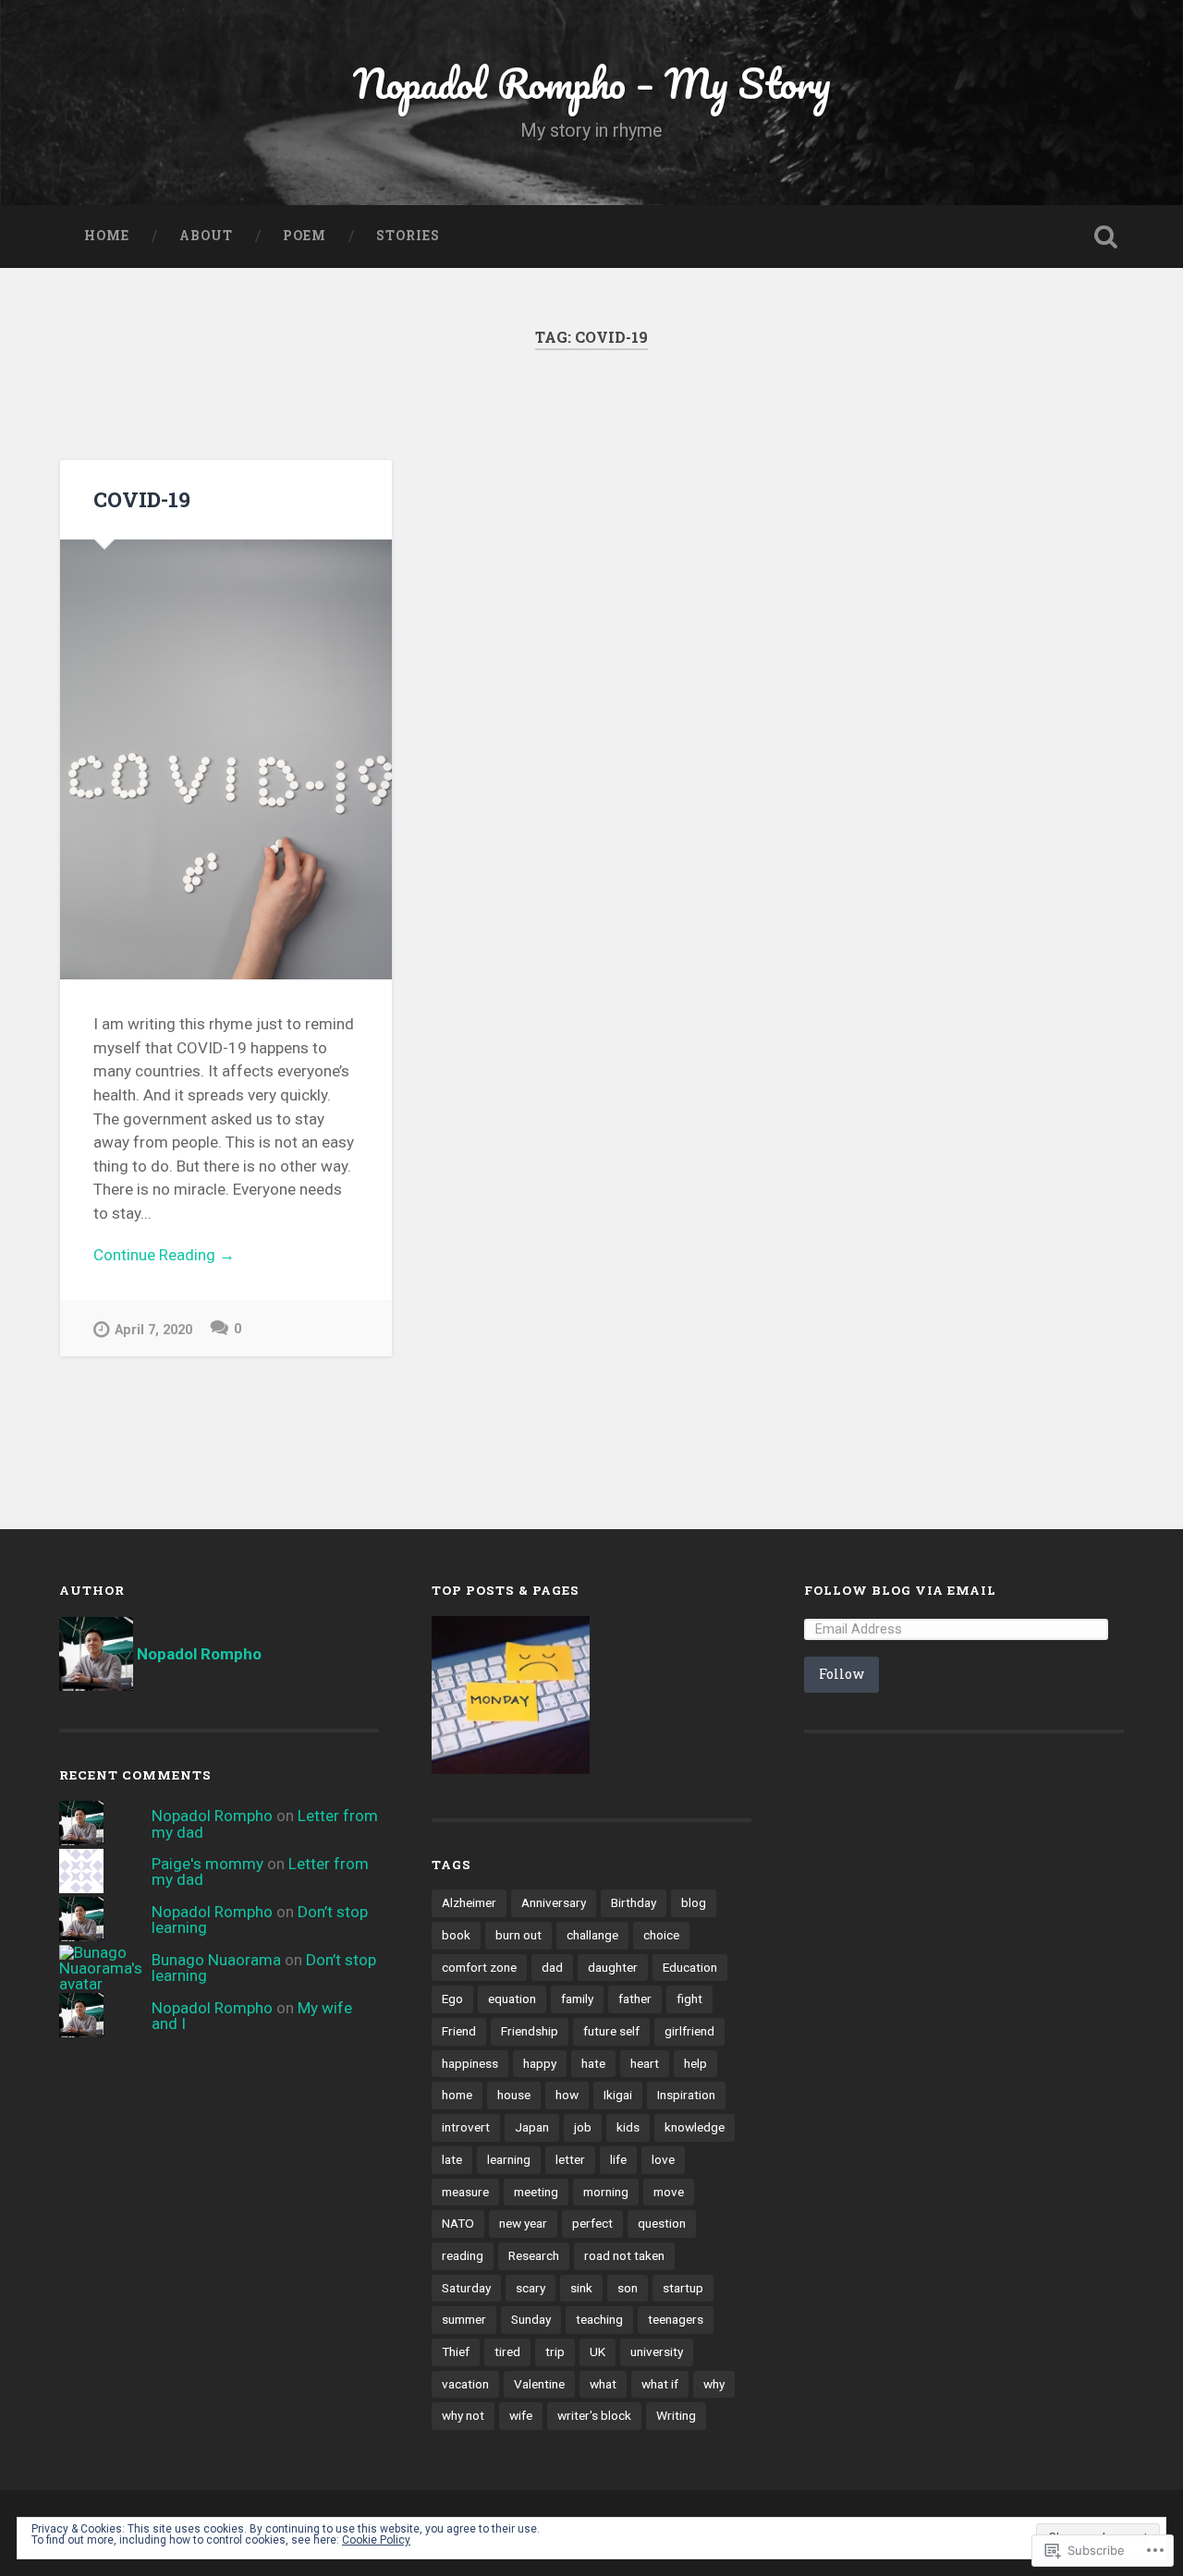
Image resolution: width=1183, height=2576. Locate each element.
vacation (465, 2384)
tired (507, 2351)
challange (592, 1935)
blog (694, 1902)
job (583, 2127)
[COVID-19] (226, 759)
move (669, 2192)
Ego (452, 1999)
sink (581, 2288)
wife (521, 2415)
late (452, 2159)
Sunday (531, 2319)
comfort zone (479, 1967)
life (618, 2159)
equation (512, 1999)
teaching (599, 2319)
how (567, 2095)
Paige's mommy (207, 1864)
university (657, 2351)
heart (645, 2063)
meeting (536, 2192)
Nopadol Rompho (212, 1816)
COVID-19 (142, 499)
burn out (518, 1935)
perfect (592, 2223)
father (635, 1999)
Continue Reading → (164, 1255)
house (514, 2095)
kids (628, 2127)
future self (611, 2031)
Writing (676, 2415)
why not (463, 2415)
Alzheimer (469, 1902)
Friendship (530, 2031)
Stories (408, 236)
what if (660, 2384)
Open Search (1105, 237)
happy (540, 2063)
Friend (459, 2031)
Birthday (634, 1902)
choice (661, 1935)
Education (690, 1967)
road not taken (624, 2255)
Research (534, 2255)
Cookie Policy (376, 2540)
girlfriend (689, 2031)
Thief (456, 2351)
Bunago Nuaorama (216, 1960)
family (577, 1999)
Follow (842, 1674)
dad (552, 1967)
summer (464, 2319)
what (603, 2384)
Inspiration (686, 2095)
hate (593, 2063)
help (695, 2063)
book (456, 1935)
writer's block (594, 2415)
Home (107, 236)
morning (606, 2192)
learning (509, 2159)
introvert (466, 2127)
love (663, 2159)
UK (598, 2351)
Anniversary (554, 1902)
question (662, 2223)
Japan (532, 2127)
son (628, 2288)
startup (683, 2288)
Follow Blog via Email (900, 1590)
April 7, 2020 (153, 1330)
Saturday (466, 2288)
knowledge (695, 2127)
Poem (305, 236)
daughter (613, 1967)
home (457, 2095)
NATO (458, 2223)
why (714, 2384)
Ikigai (618, 2095)
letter (570, 2159)
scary (531, 2288)
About (206, 236)
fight (689, 1999)
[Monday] (511, 1697)
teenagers (676, 2319)
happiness (470, 2063)
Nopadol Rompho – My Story (592, 83)
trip (555, 2351)
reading (463, 2255)
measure (465, 2192)
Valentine (539, 2384)
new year (523, 2223)
